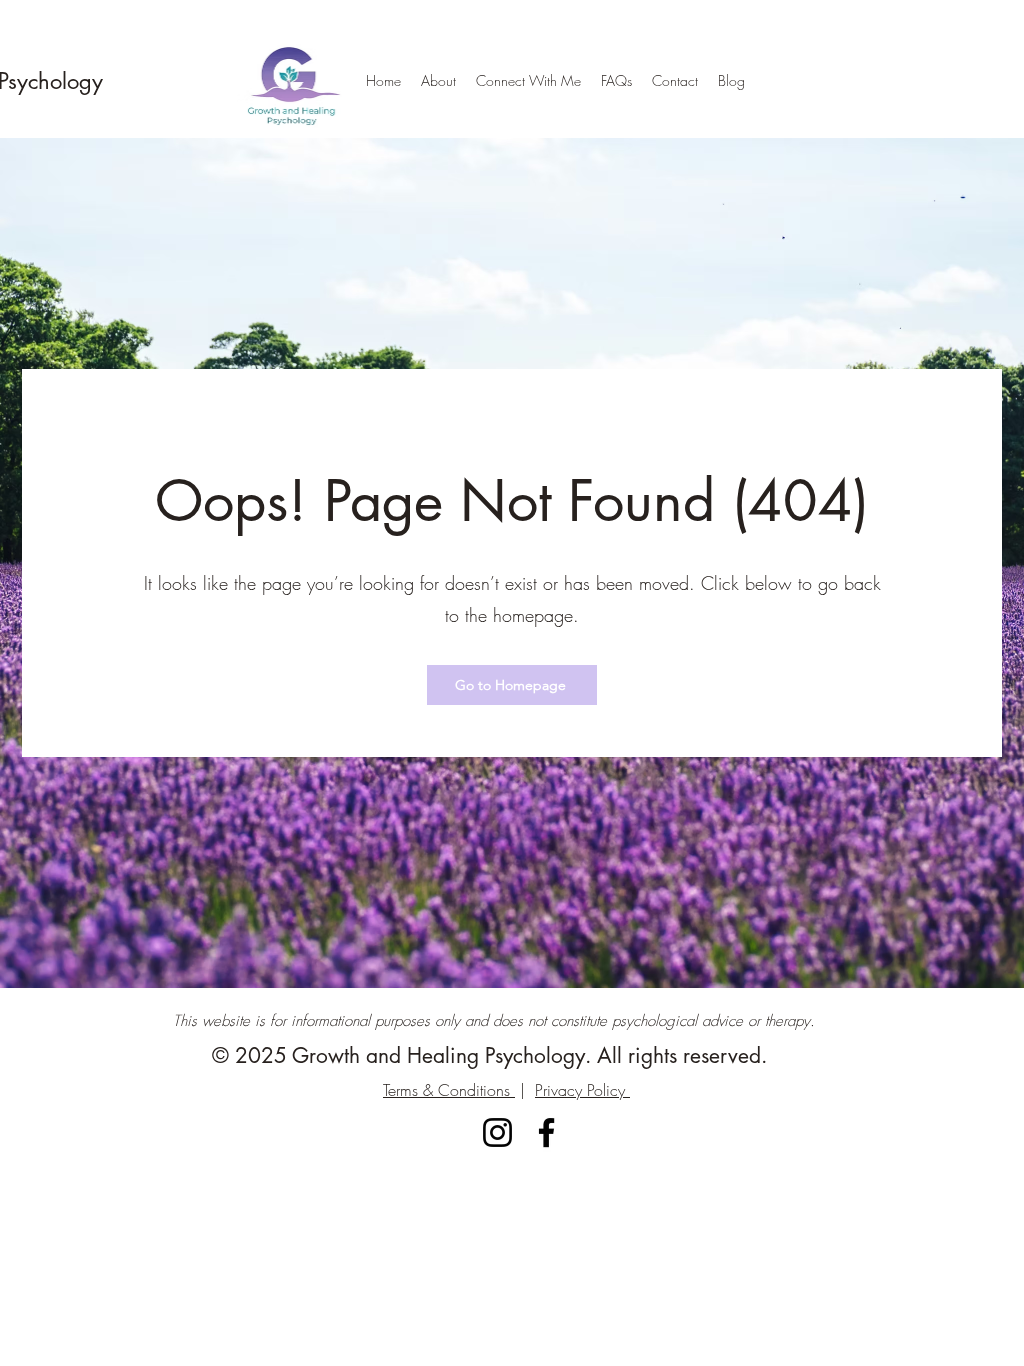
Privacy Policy (582, 1090)
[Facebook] (546, 1132)
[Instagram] (497, 1132)
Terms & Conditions (449, 1090)
